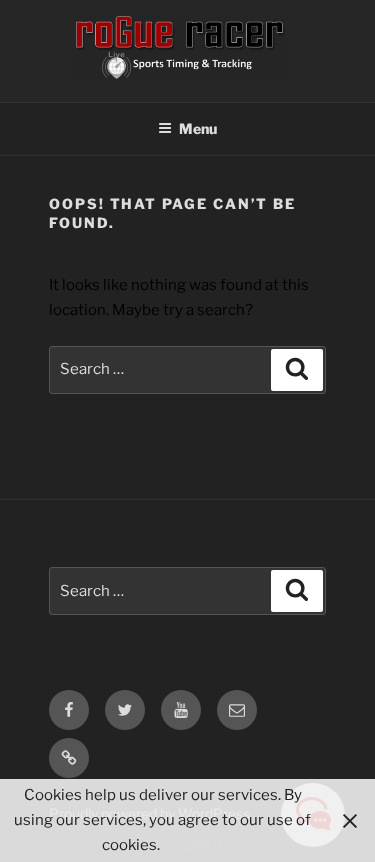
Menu (198, 128)
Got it (203, 845)
